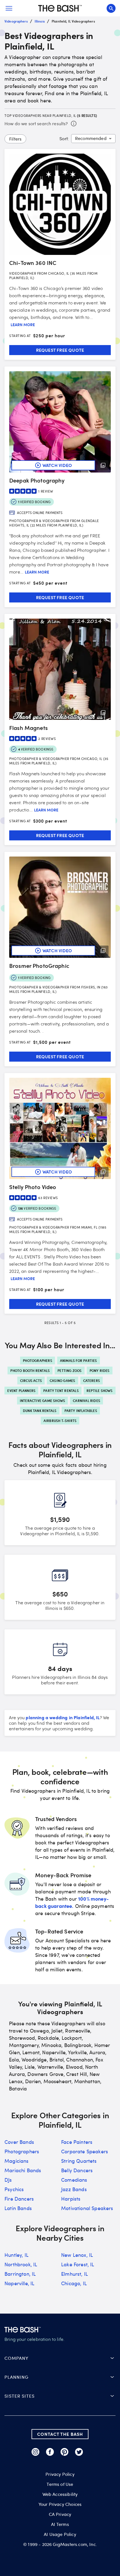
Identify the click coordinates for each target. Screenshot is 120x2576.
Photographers (38, 1360)
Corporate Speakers (85, 2151)
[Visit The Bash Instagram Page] (35, 2452)
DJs (8, 2180)
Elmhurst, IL (75, 2274)
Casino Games (62, 1381)
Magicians (17, 2161)
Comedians (74, 2180)
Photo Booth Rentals (30, 1371)
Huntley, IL (16, 2255)
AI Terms (60, 2524)
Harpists (71, 2199)
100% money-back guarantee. (72, 1902)
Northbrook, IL (21, 2264)
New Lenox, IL (77, 2255)
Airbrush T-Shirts (60, 1421)
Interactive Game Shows (42, 1401)
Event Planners (21, 1391)
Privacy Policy (60, 2474)
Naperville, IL (19, 2283)
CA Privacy (60, 2514)
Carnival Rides (87, 1401)
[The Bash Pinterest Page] (64, 2452)
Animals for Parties (79, 1360)
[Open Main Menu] (9, 8)
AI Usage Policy (60, 2534)
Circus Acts (31, 1381)
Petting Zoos (69, 1371)
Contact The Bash (60, 2434)
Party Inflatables (81, 1411)
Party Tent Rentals (61, 1391)
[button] (60, 2358)
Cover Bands (19, 2142)
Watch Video (57, 465)
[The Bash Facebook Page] (50, 2452)
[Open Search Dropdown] (111, 8)
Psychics (14, 2189)
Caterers (92, 1381)
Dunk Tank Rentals (40, 1411)
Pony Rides (100, 1371)
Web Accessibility (60, 2494)
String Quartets (79, 2161)
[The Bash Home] (60, 8)
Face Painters (77, 2142)
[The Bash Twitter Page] (79, 2452)
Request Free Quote (60, 350)
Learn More (23, 325)
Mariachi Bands (23, 2170)
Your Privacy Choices (60, 2504)
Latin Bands (18, 2208)
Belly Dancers (77, 2170)
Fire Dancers (19, 2199)
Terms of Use (60, 2484)
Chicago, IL (74, 2283)
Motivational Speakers (87, 2208)
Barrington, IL (20, 2274)
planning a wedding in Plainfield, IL (63, 1717)
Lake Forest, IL (78, 2264)
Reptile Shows (100, 1391)
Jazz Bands (74, 2189)
